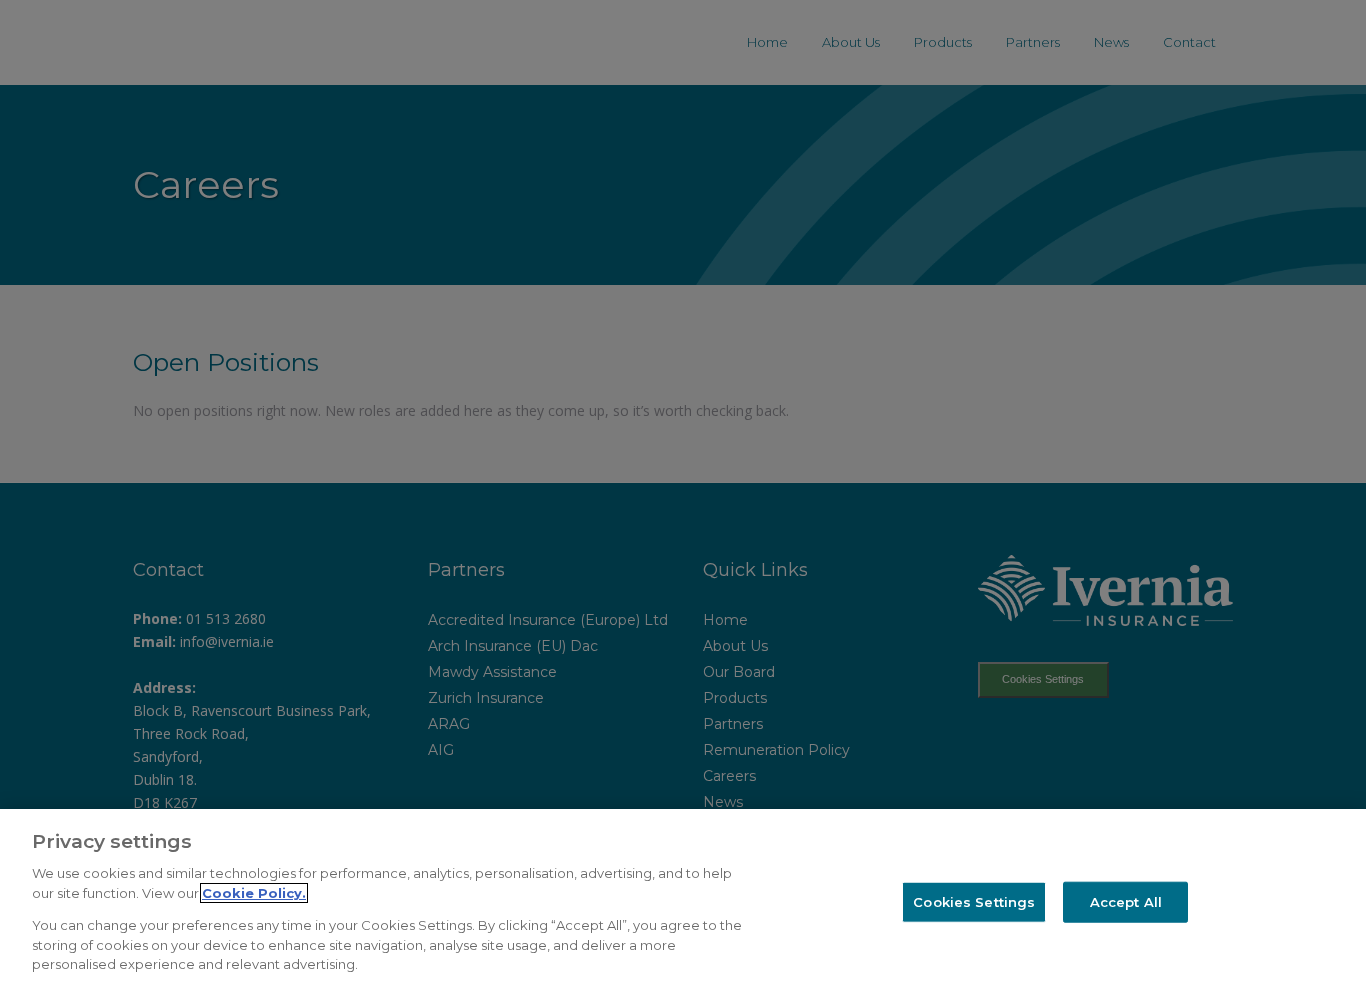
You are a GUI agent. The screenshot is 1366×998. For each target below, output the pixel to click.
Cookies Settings (974, 901)
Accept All (1126, 901)
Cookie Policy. (254, 893)
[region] (683, 903)
